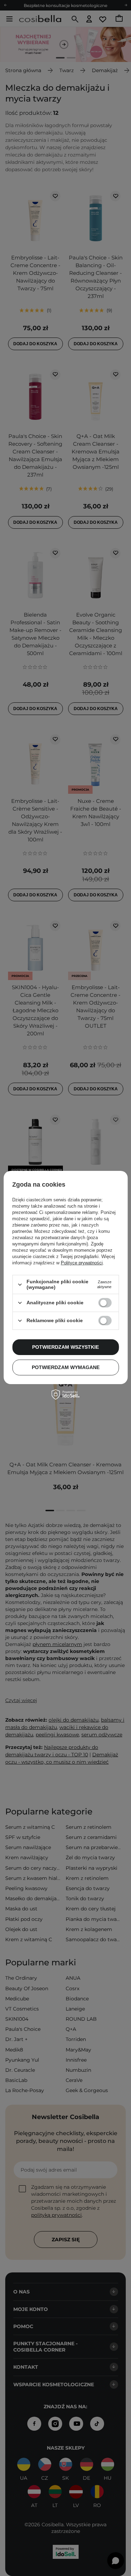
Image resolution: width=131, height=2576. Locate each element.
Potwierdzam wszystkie (65, 1347)
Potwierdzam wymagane (66, 1367)
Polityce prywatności (82, 1263)
